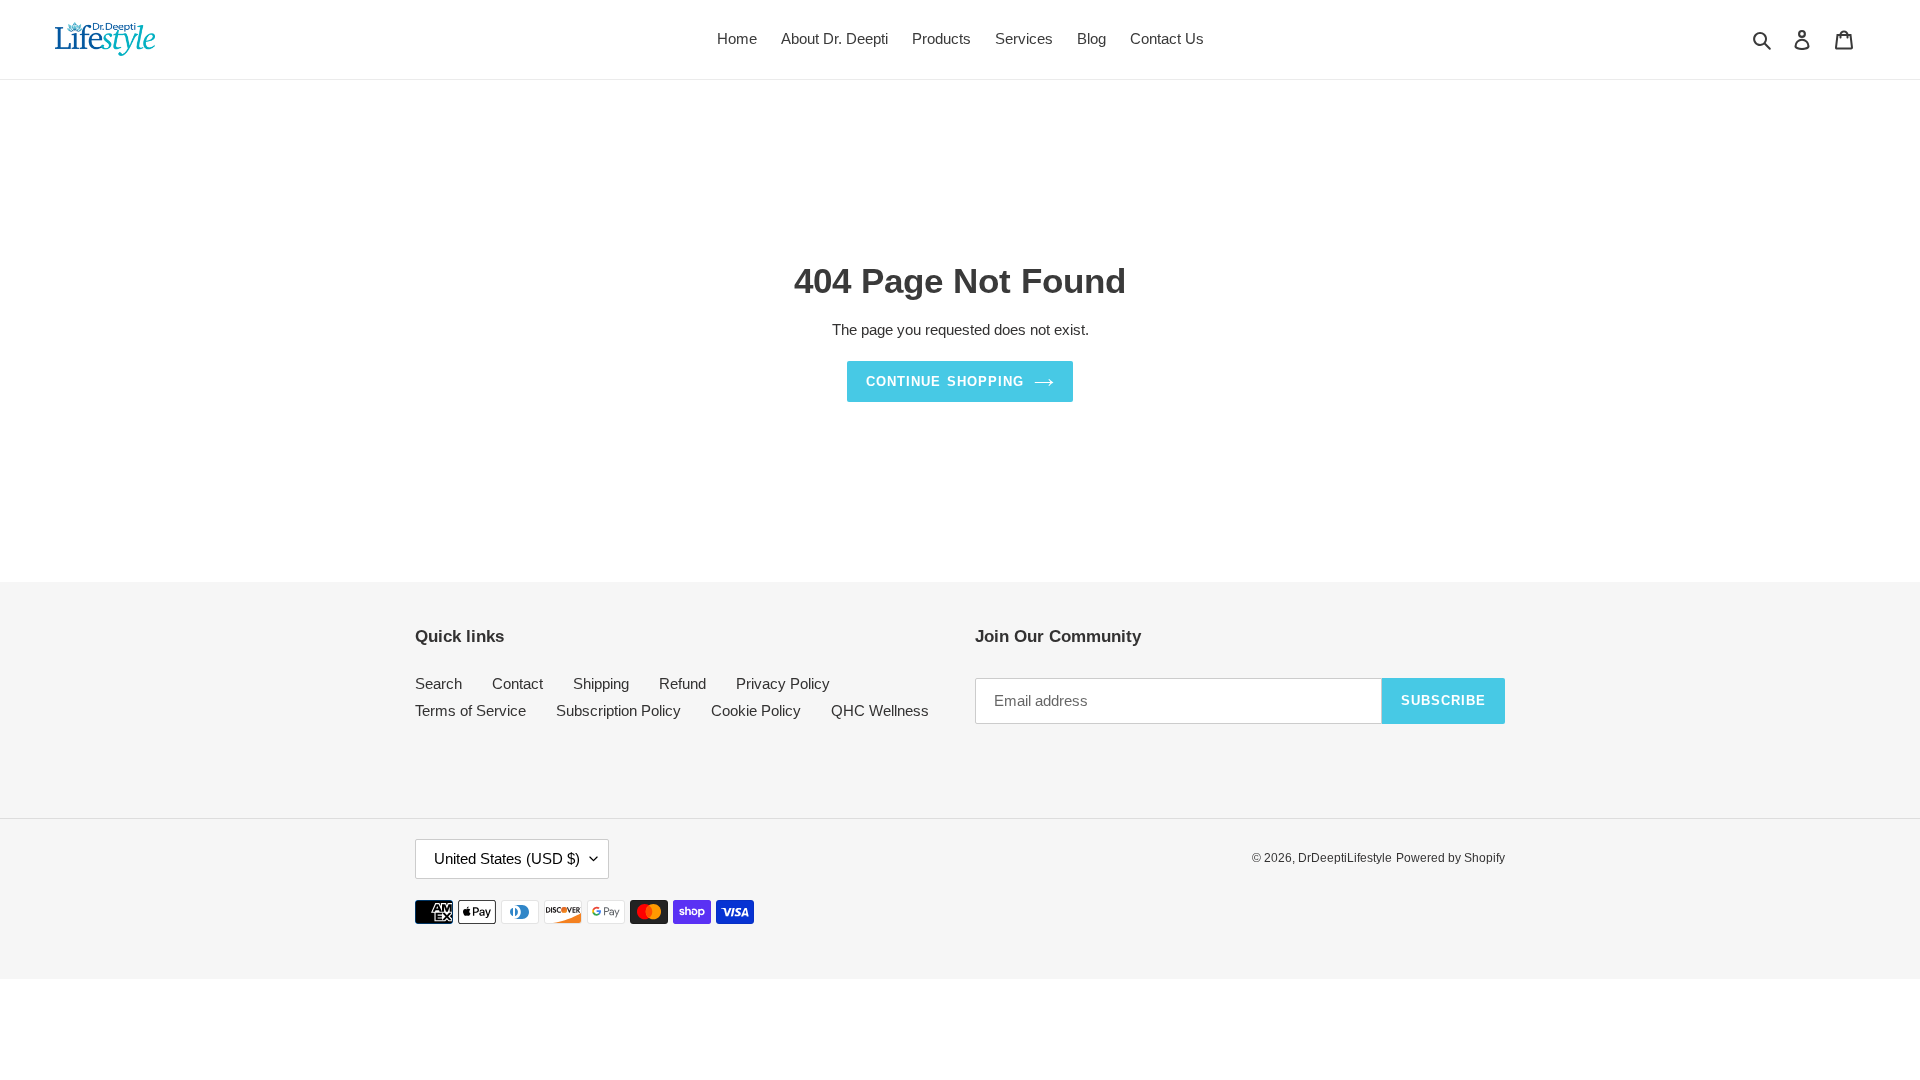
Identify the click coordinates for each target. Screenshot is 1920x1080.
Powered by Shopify (1450, 858)
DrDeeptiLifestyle (1345, 858)
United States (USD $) (507, 858)
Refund (682, 683)
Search (438, 683)
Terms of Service (470, 710)
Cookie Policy (756, 710)
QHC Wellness (880, 710)
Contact (517, 683)
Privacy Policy (783, 683)
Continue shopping (945, 381)
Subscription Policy (618, 710)
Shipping (601, 683)
